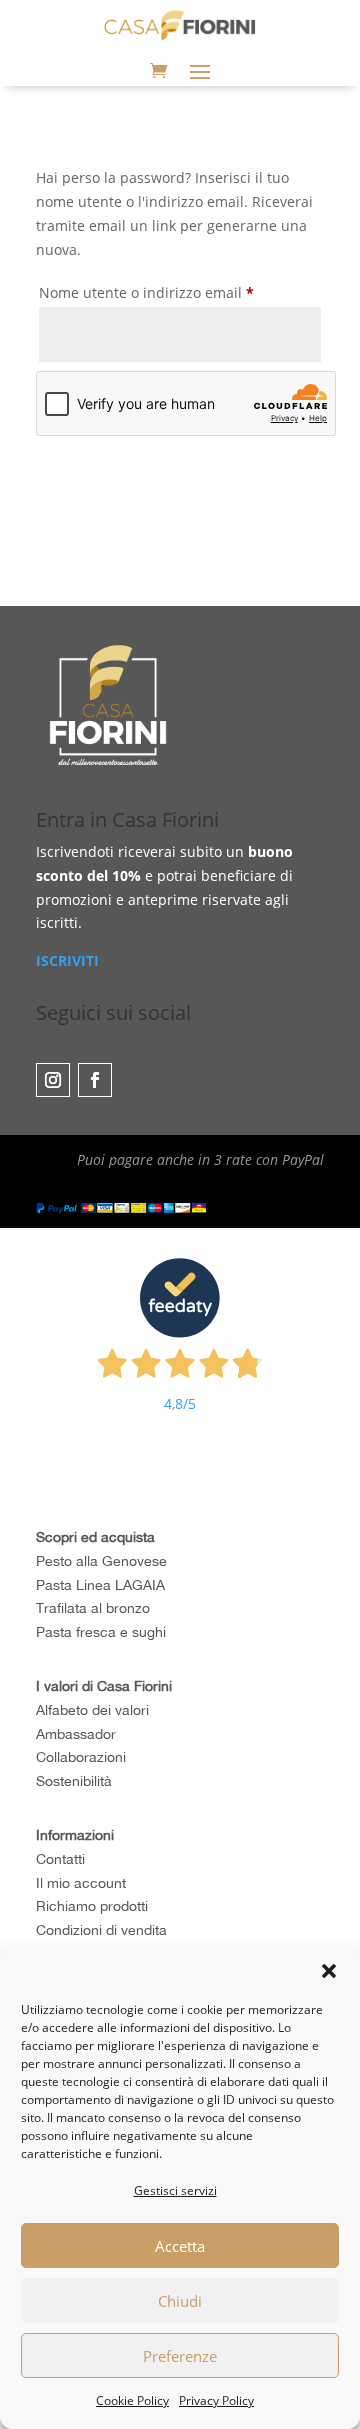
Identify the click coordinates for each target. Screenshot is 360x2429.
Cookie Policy (132, 2400)
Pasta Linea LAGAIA (100, 1585)
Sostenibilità (74, 1781)
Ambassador (76, 1734)
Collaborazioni (81, 1757)
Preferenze (180, 2356)
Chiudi (180, 2301)
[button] (329, 1971)
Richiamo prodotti (92, 1906)
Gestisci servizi (175, 2190)
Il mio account (81, 1883)
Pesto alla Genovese (101, 1561)
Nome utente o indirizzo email (176, 292)
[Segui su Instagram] (53, 1080)
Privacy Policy (216, 2400)
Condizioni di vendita (101, 1930)
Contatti (60, 1859)
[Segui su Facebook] (95, 1080)
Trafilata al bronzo (93, 1608)
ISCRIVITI (67, 960)
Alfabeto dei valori (92, 1710)
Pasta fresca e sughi (101, 1632)
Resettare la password (163, 494)
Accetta (180, 2246)
